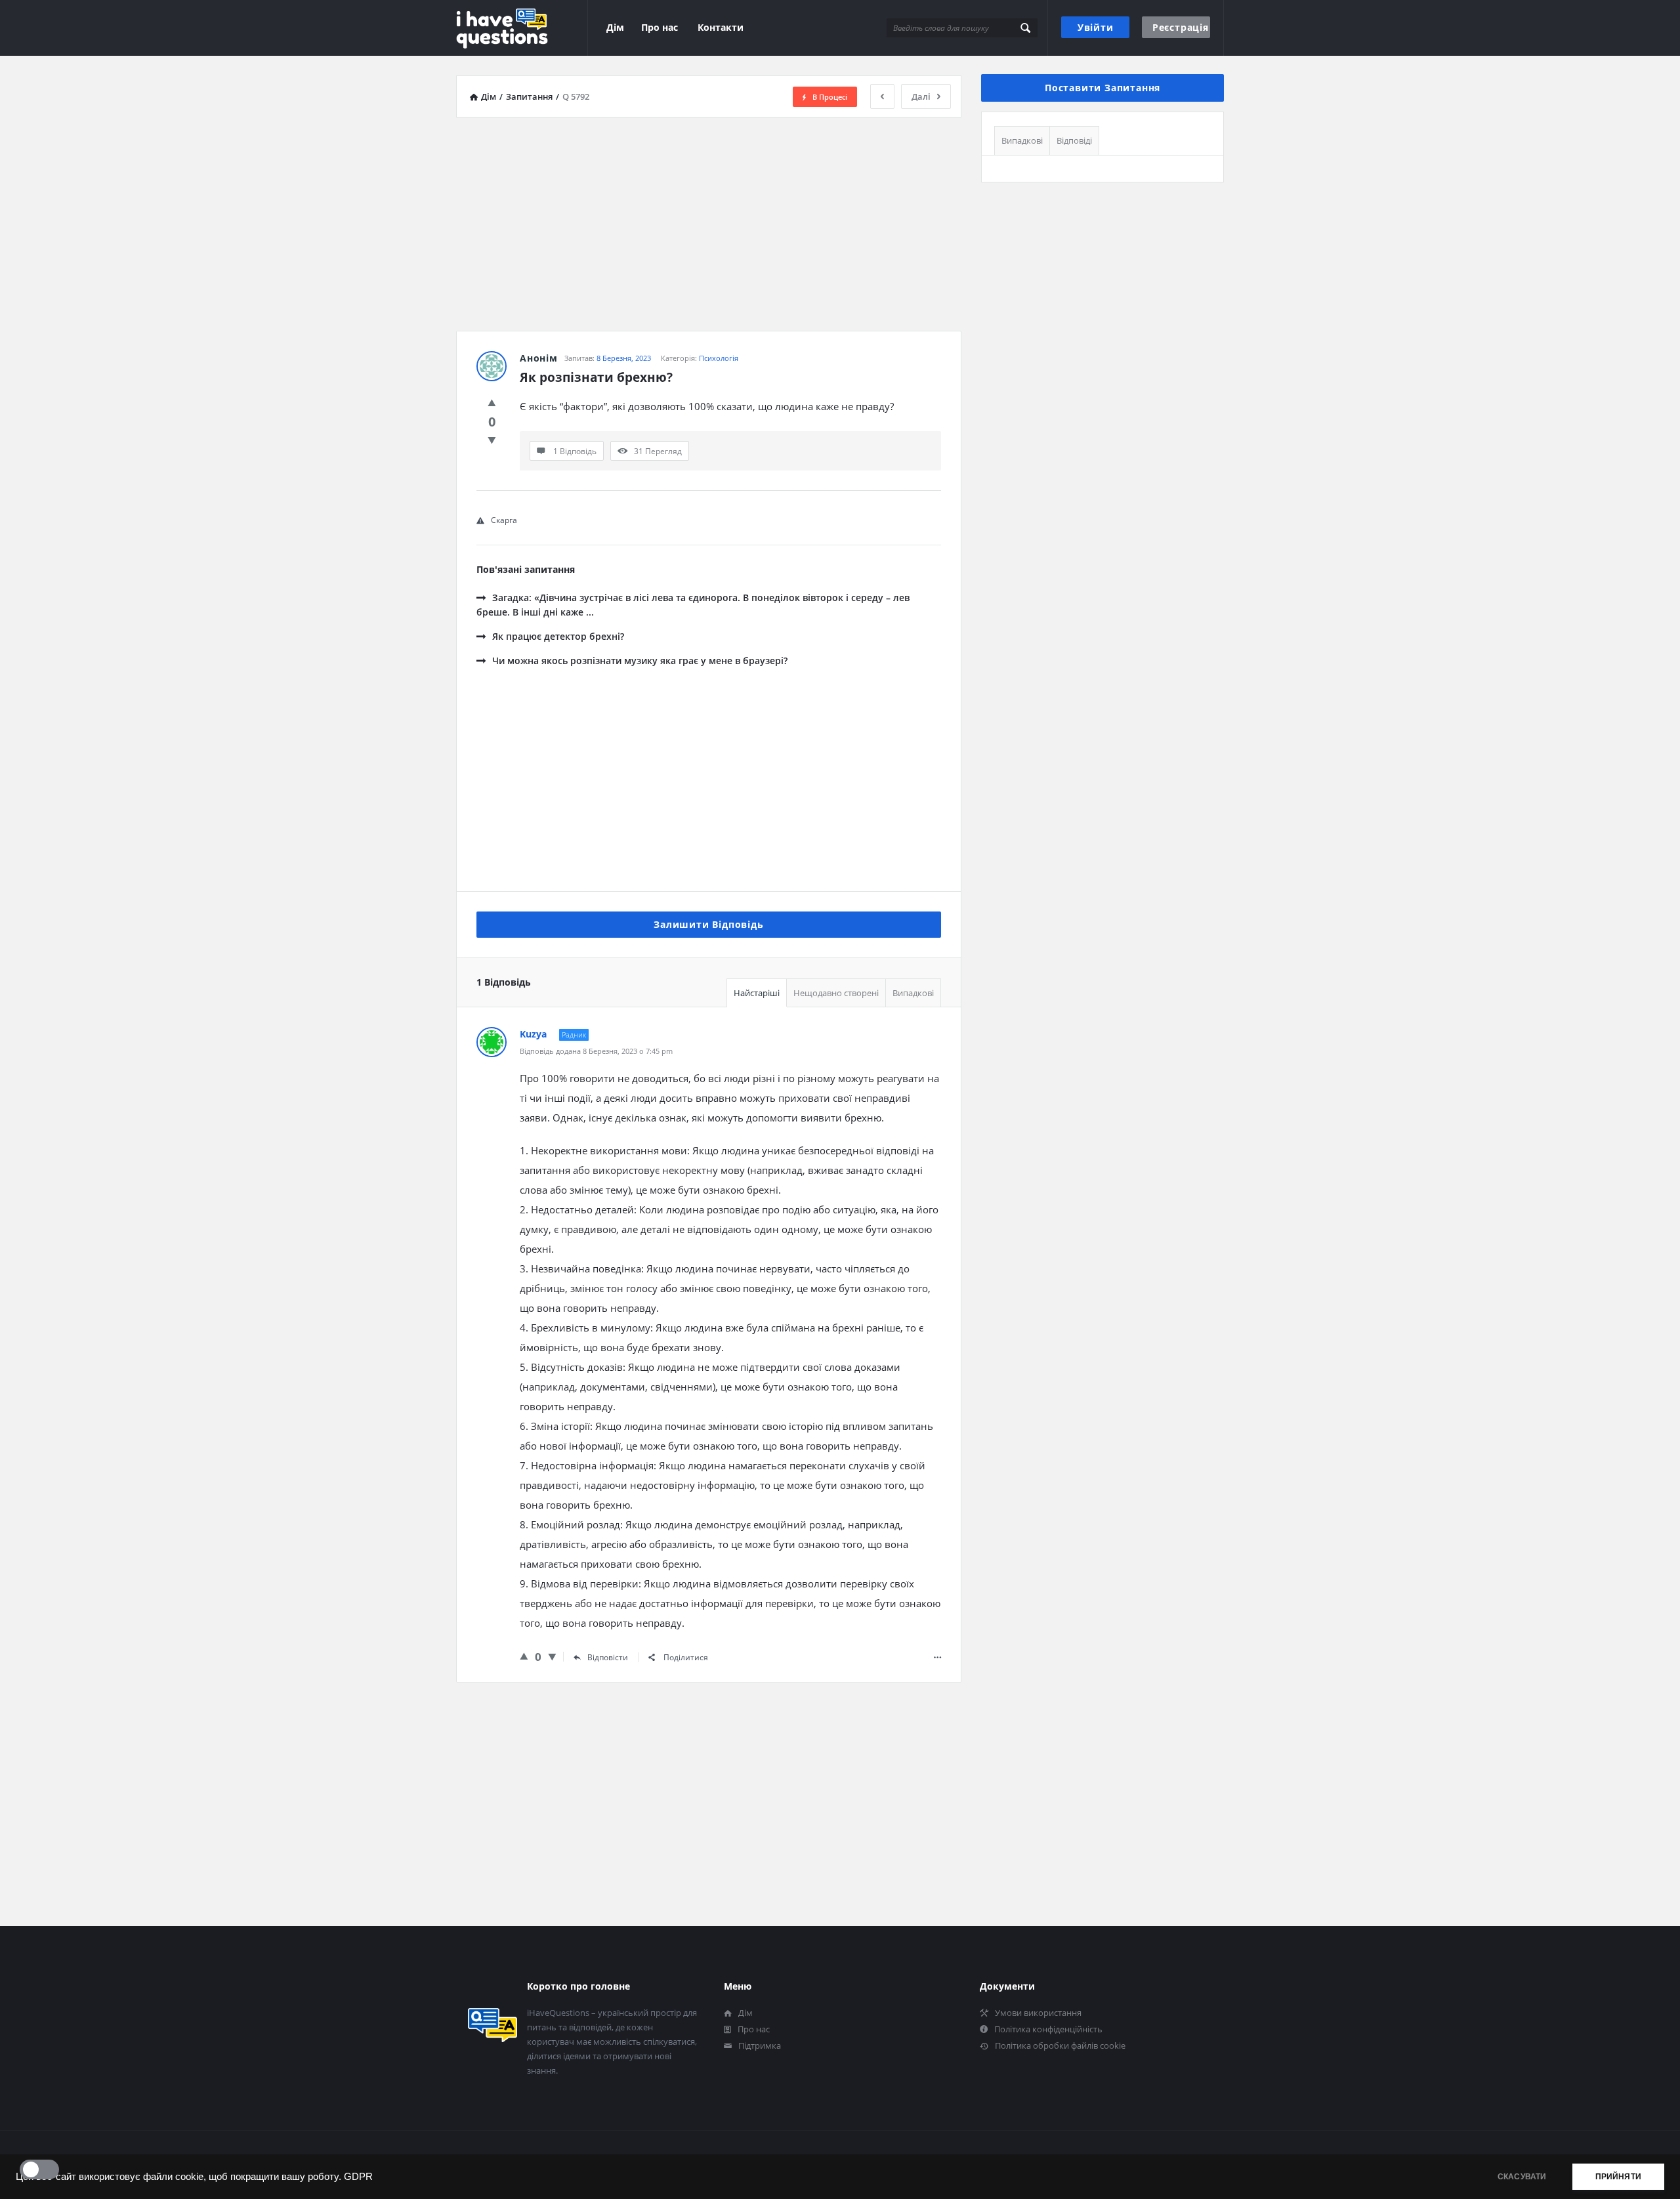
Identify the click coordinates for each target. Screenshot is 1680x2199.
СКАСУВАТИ (1522, 2177)
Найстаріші (757, 993)
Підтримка (760, 2045)
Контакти (721, 27)
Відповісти (608, 1657)
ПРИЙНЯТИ (1618, 2177)
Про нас (660, 27)
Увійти (1096, 27)
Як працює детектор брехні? (558, 636)
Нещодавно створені (836, 993)
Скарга (504, 520)
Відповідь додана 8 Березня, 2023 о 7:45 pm (596, 1051)
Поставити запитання (1102, 88)
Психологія (719, 358)
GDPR (358, 2177)
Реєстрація (1181, 27)
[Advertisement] (709, 219)
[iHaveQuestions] (522, 28)
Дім (615, 27)
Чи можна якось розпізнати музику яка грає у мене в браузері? (640, 660)
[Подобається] (492, 402)
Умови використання (1038, 2013)
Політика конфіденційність (1048, 2029)
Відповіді (1074, 140)
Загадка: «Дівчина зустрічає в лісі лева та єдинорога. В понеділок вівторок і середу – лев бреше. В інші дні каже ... (693, 605)
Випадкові (913, 993)
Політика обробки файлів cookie (1060, 2045)
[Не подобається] (492, 440)
